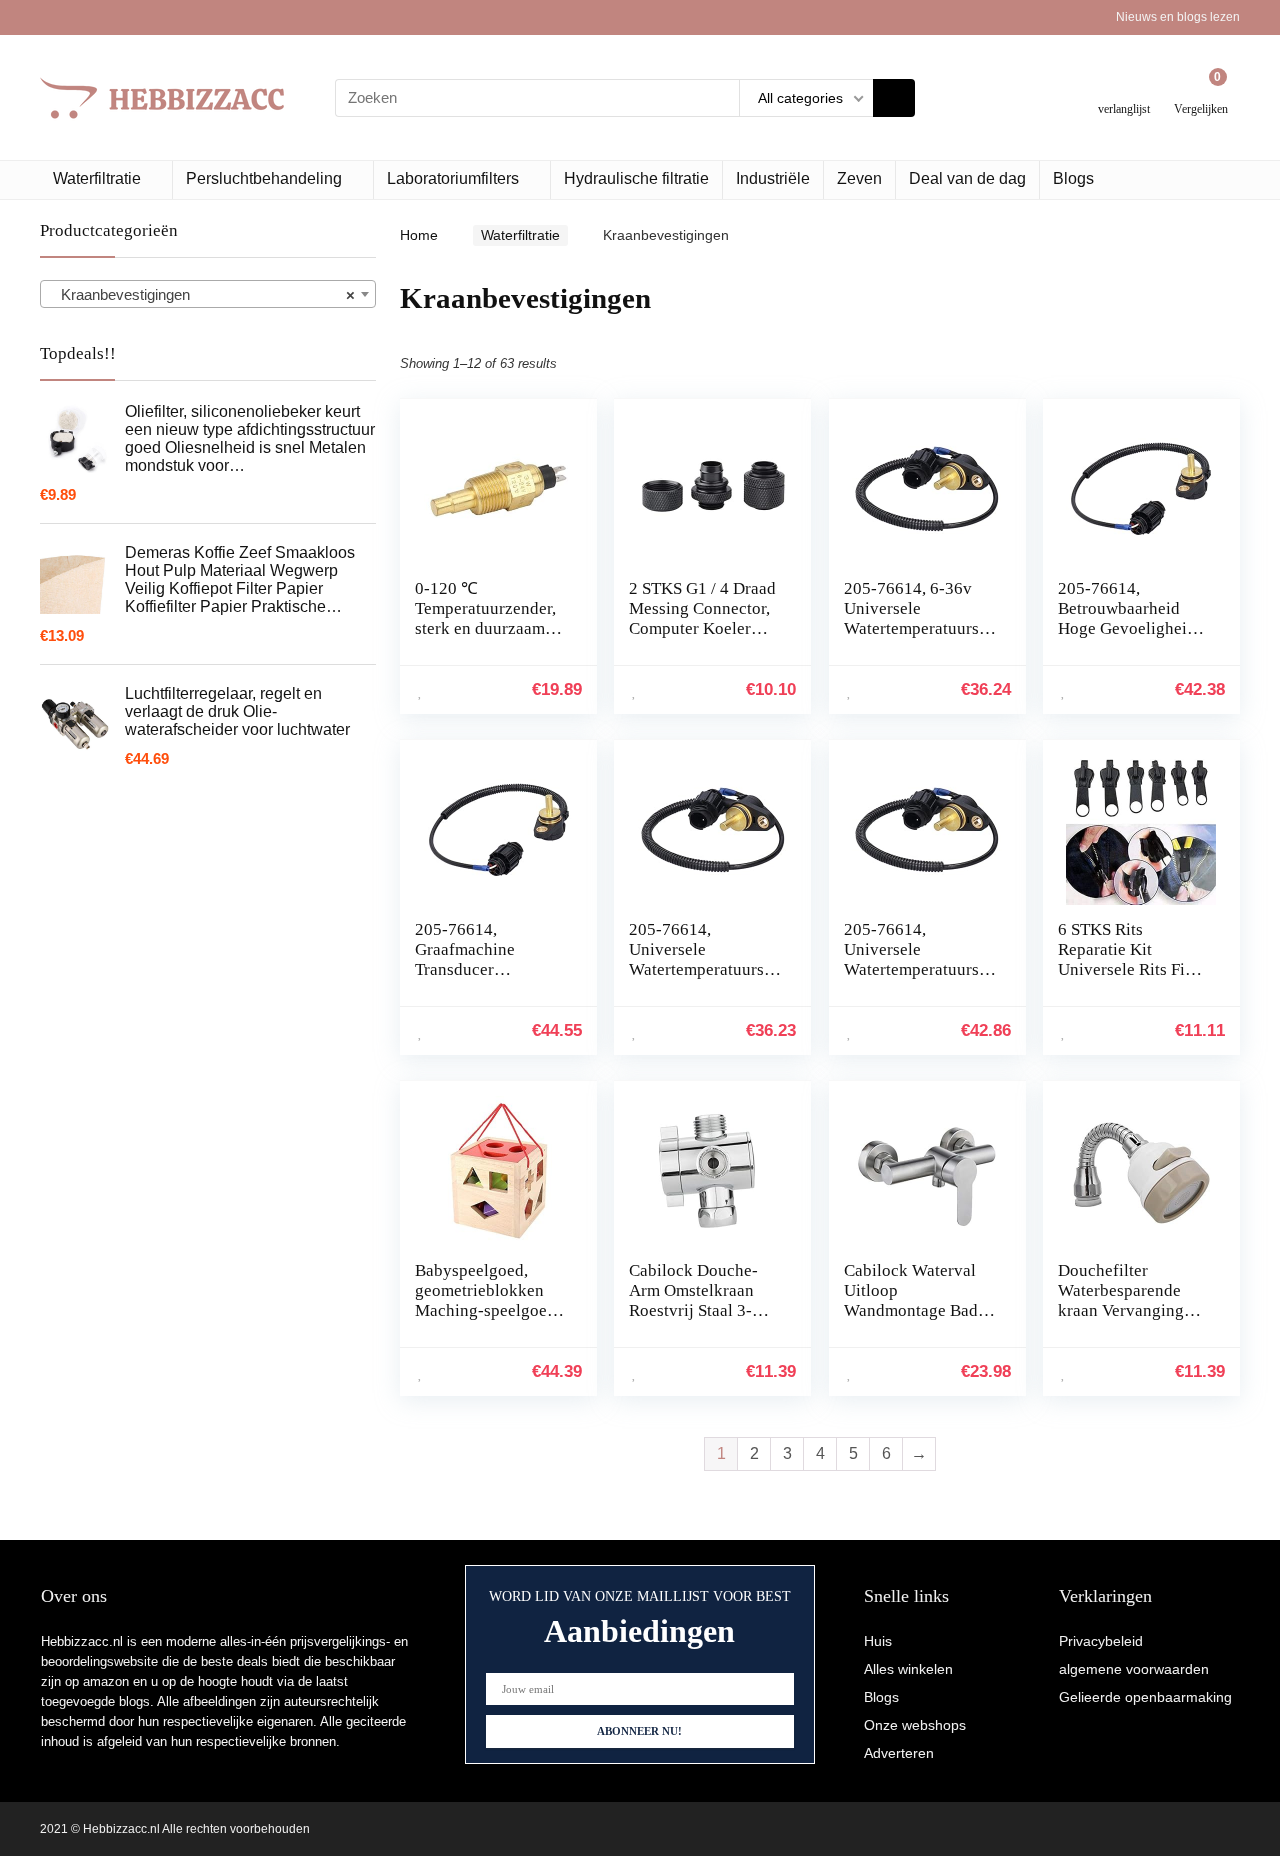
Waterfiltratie (97, 178)
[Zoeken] (894, 98)
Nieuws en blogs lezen (1178, 17)
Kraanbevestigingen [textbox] (202, 294)
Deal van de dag (967, 178)
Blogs (1073, 178)
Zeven (859, 178)
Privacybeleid (1101, 1641)
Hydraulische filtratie (636, 178)
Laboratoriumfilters (453, 178)
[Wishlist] (1124, 89)
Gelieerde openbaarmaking (1145, 1697)
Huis (878, 1641)
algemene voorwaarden (1134, 1669)
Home (419, 235)
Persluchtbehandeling (264, 178)
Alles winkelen (908, 1669)
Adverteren (899, 1753)
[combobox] (208, 294)
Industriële (773, 178)
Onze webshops (915, 1725)
